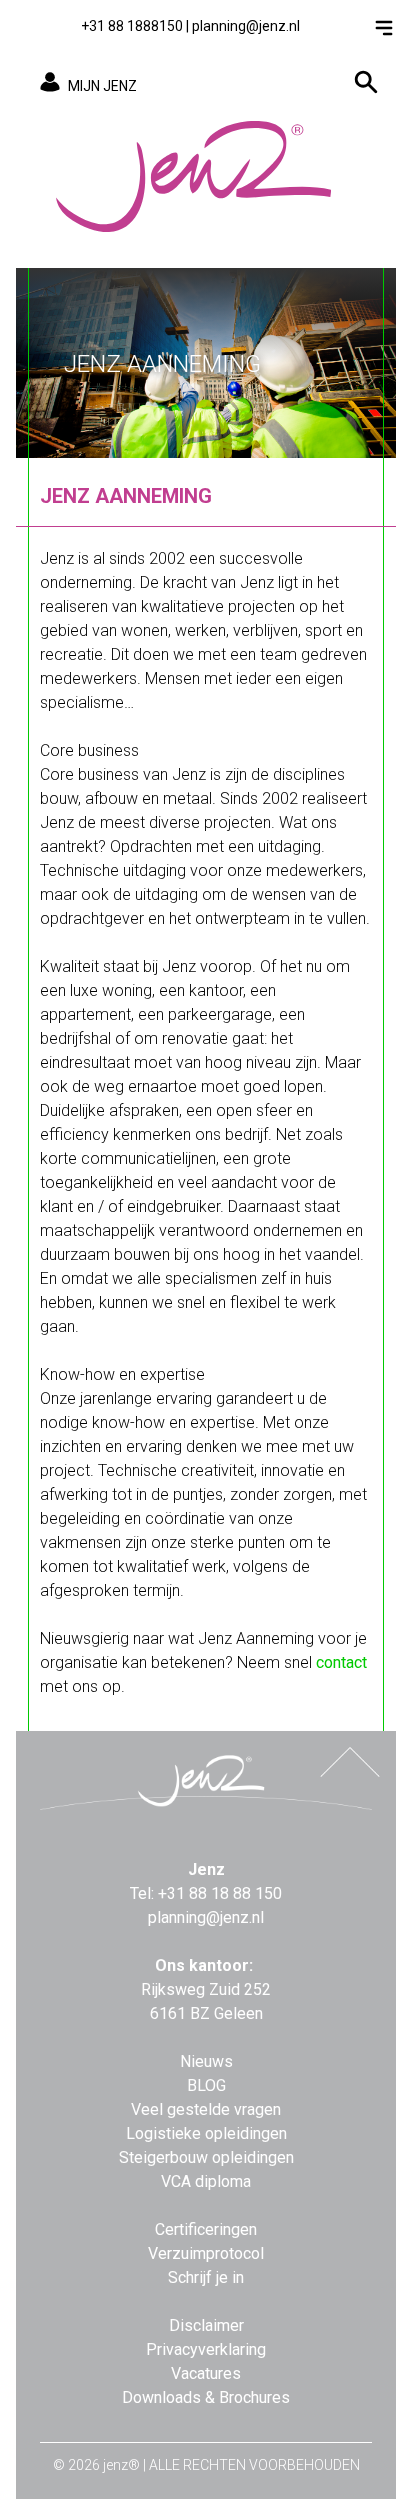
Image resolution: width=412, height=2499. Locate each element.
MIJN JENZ (102, 86)
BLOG (206, 2085)
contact (341, 1662)
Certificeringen (206, 2229)
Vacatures (206, 2373)
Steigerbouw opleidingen (206, 2157)
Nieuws (206, 2061)
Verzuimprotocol (206, 2253)
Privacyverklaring (206, 2349)
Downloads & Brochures (206, 2397)
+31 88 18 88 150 (220, 1893)
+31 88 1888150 (132, 26)
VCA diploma (206, 2181)
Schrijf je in (206, 2277)
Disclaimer (206, 2325)
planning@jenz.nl (246, 26)
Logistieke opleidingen (206, 2133)
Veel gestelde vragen (206, 2109)
